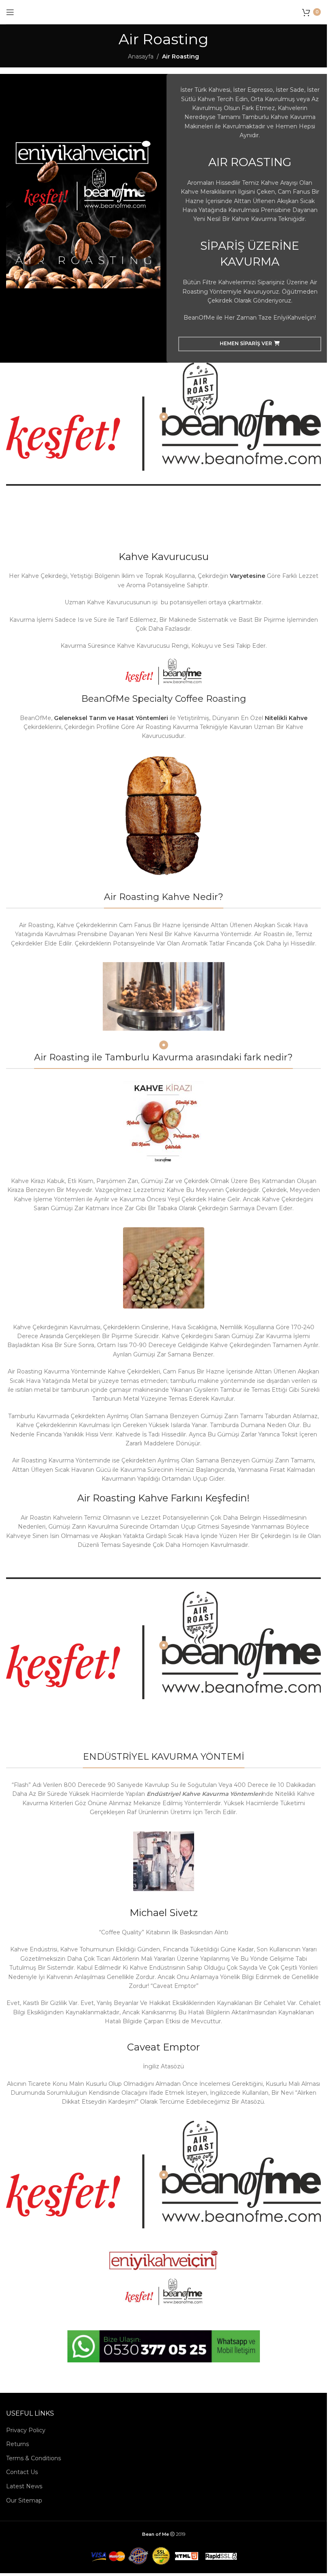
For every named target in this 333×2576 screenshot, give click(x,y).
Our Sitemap (24, 2500)
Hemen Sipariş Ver (246, 343)
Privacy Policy (26, 2430)
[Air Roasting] (163, 816)
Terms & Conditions (34, 2458)
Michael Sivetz (164, 1913)
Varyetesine (248, 576)
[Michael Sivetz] (164, 1861)
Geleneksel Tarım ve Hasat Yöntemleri (111, 718)
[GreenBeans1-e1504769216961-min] (164, 1268)
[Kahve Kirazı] (164, 1122)
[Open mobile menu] (10, 12)
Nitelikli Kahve (286, 718)
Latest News (24, 2486)
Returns (17, 2444)
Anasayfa (141, 56)
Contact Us (22, 2472)
